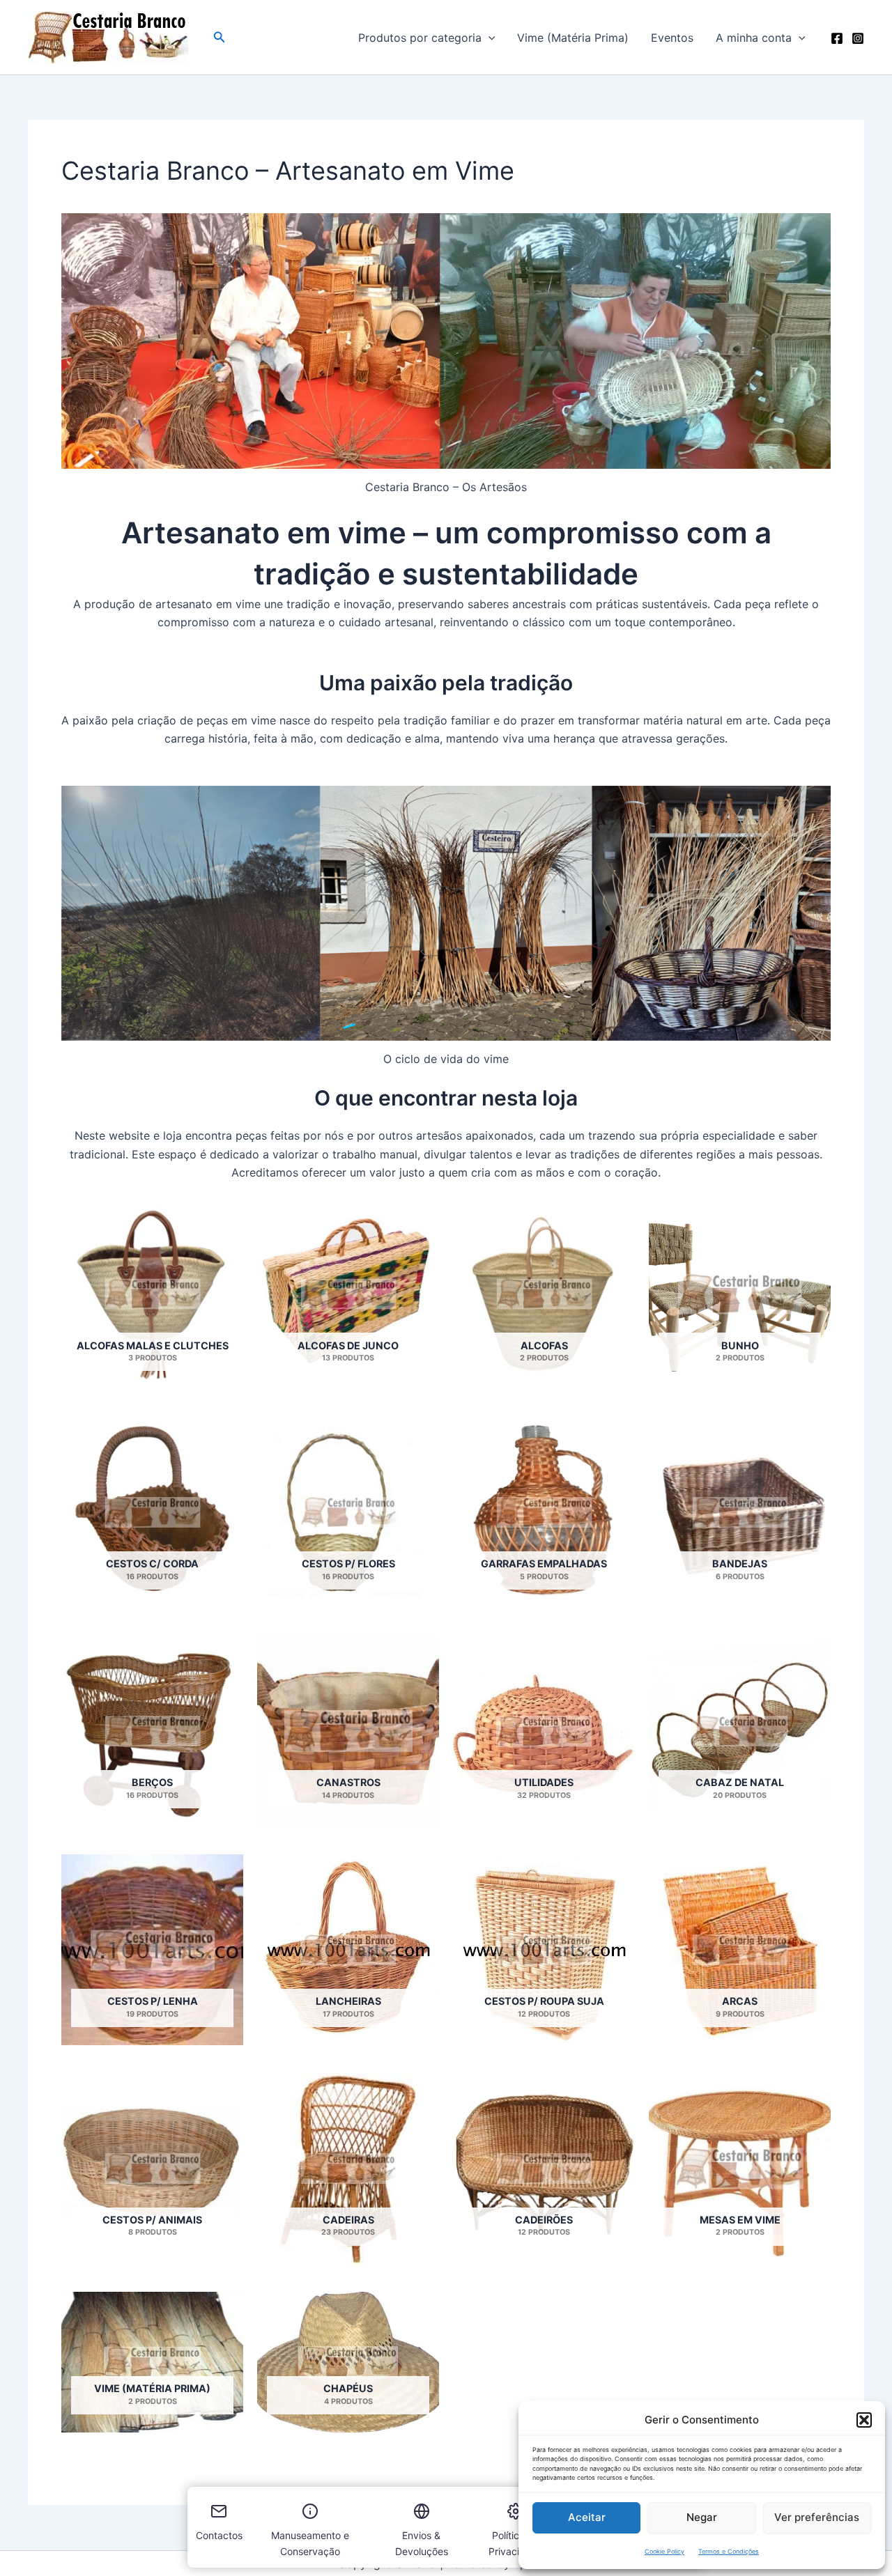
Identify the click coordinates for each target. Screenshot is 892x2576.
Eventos (672, 38)
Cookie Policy (664, 2551)
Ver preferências (817, 2517)
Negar (702, 2517)
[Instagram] (858, 38)
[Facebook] (837, 38)
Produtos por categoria (420, 38)
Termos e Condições (729, 2551)
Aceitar (587, 2517)
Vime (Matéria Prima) (573, 38)
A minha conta (754, 38)
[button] (864, 2420)
